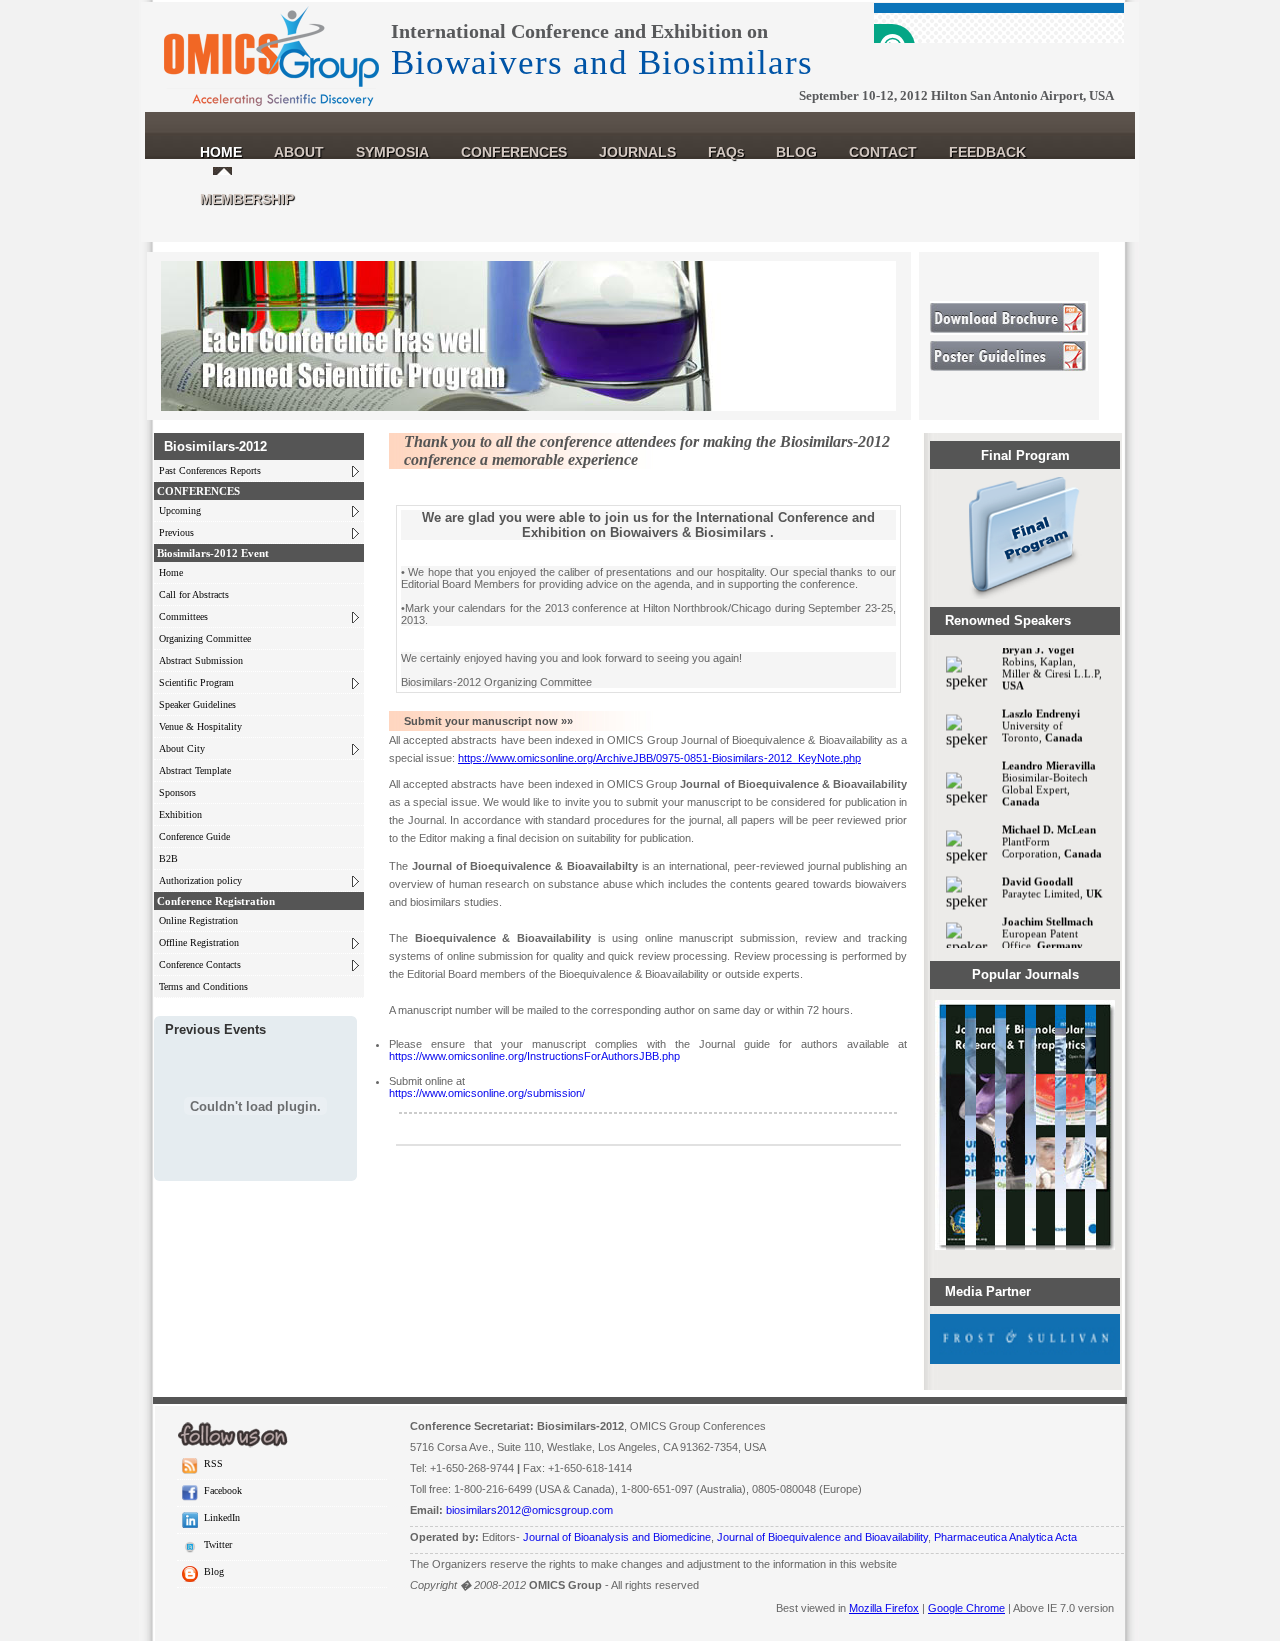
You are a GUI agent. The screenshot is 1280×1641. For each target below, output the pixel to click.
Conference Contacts (200, 964)
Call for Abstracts (194, 594)
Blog (211, 1571)
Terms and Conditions (203, 986)
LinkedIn (219, 1517)
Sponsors (177, 792)
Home (221, 152)
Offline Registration (199, 942)
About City (182, 748)
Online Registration (198, 920)
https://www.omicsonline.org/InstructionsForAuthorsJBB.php (534, 1056)
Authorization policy (200, 880)
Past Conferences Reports (210, 470)
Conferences (514, 152)
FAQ (726, 152)
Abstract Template (195, 770)
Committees (183, 616)
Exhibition (180, 814)
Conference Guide (194, 836)
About (299, 152)
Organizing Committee (205, 638)
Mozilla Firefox (884, 1608)
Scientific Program (196, 682)
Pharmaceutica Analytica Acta (1005, 1537)
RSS (210, 1463)
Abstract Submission (201, 660)
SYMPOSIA (392, 152)
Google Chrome (966, 1608)
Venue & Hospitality (200, 726)
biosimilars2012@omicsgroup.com (529, 1510)
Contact (883, 152)
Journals (637, 152)
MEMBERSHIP (247, 199)
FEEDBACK (987, 152)
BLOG (796, 152)
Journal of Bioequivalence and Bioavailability (822, 1537)
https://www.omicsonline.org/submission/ (487, 1093)
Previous (176, 532)
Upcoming (180, 510)
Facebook (220, 1490)
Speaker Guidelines (197, 704)
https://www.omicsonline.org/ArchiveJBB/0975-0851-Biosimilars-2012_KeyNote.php (659, 758)
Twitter (215, 1544)
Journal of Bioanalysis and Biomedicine (617, 1537)
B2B (168, 858)
